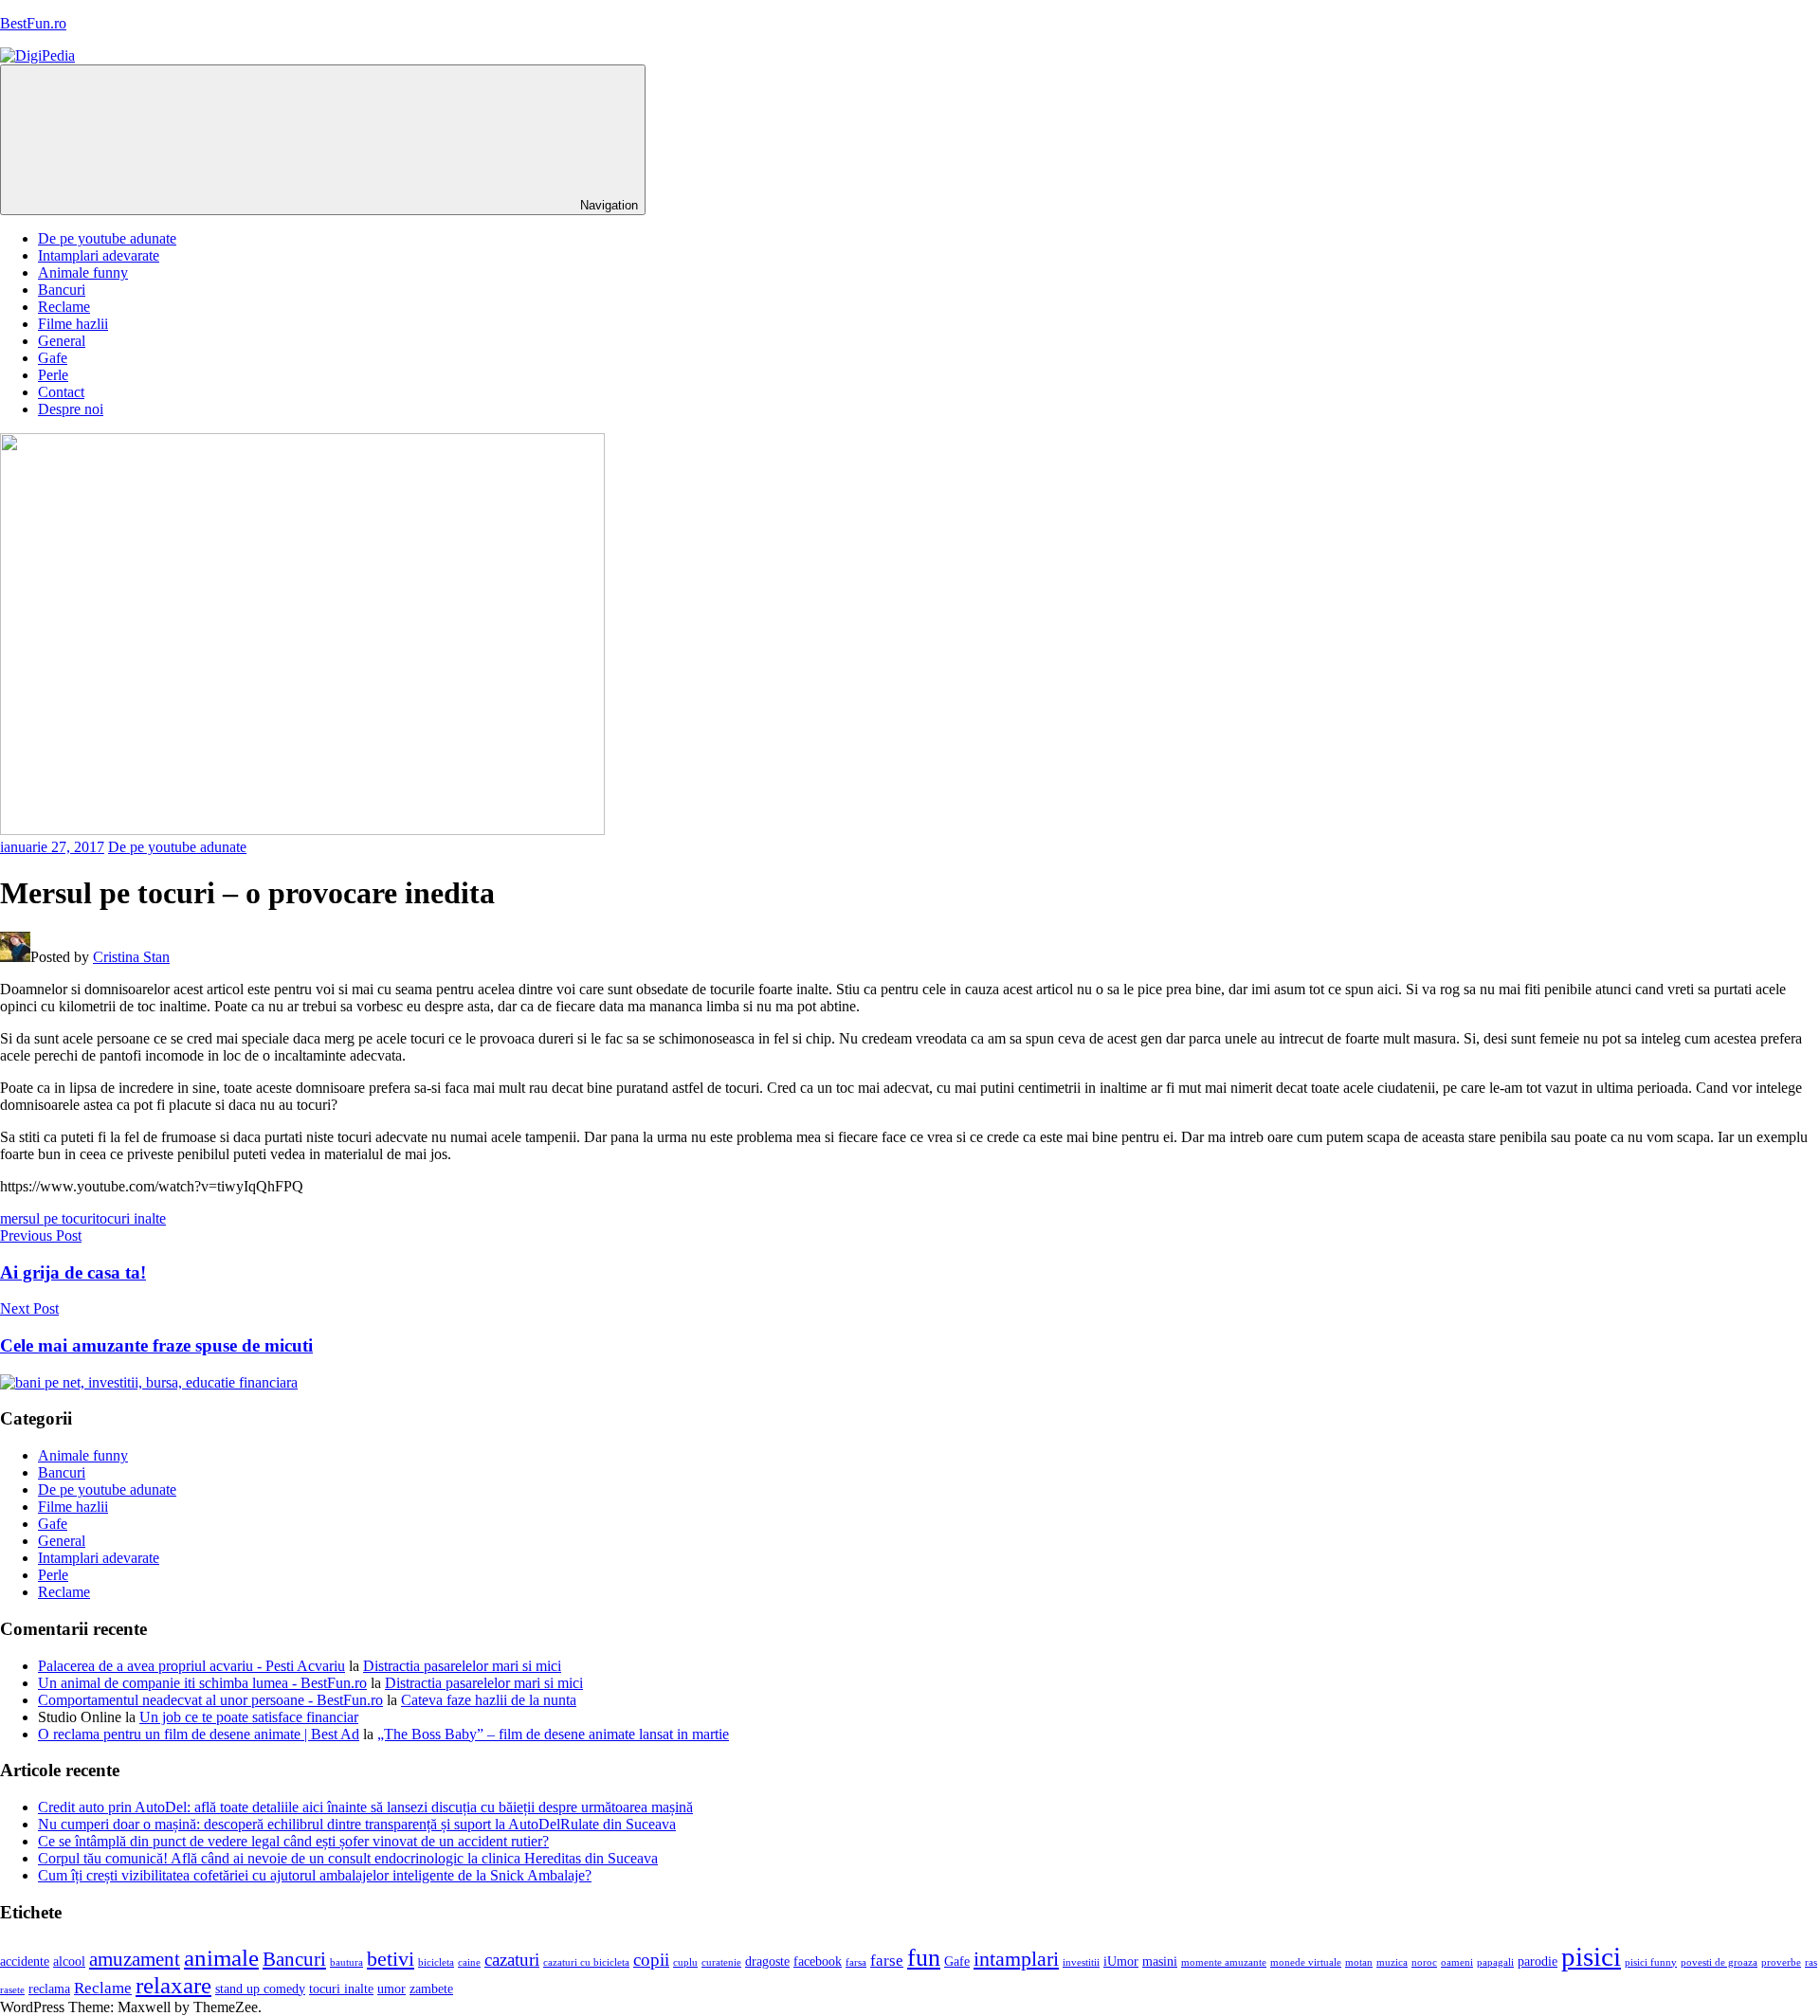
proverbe (1781, 1962)
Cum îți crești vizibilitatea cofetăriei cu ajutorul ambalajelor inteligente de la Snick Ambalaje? (315, 1875)
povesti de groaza (1719, 1962)
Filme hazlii (73, 324)
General (62, 341)
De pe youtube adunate (107, 238)
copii (651, 1960)
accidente (25, 1962)
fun (924, 1958)
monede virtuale (1306, 1962)
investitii (1081, 1962)
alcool (69, 1962)
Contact (61, 392)
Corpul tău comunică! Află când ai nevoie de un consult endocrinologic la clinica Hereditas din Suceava (348, 1858)
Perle (53, 375)
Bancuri (62, 290)
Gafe (53, 358)
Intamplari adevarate (99, 255)
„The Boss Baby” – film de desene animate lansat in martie (553, 1734)
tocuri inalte (131, 1218)
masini (1160, 1962)
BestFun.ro (33, 23)
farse (887, 1961)
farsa (856, 1962)
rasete (12, 1990)
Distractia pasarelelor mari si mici (462, 1666)
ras (1811, 1962)
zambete (431, 1989)
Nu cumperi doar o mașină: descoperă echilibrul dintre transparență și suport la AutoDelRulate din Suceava (357, 1824)
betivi (391, 1959)
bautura (346, 1962)
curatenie (721, 1962)
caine (469, 1962)
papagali (1495, 1962)
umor (391, 1989)
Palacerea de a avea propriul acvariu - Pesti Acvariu (191, 1666)
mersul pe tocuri (48, 1218)
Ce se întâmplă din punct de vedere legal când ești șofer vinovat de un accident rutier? (293, 1841)
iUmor (1121, 1962)
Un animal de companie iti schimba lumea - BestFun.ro (202, 1683)
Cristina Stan (131, 957)
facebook (818, 1962)
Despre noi (71, 409)
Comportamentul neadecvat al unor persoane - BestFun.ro (210, 1700)
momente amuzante (1224, 1962)
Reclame (64, 307)
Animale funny (83, 272)
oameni (1457, 1962)
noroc (1424, 1962)
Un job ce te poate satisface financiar (249, 1717)
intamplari (1016, 1959)
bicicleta (436, 1962)
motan (1359, 1962)
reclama (49, 1989)
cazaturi (512, 1960)
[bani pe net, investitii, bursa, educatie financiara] (149, 1382)
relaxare (173, 1985)
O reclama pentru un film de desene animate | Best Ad (199, 1734)
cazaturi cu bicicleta (586, 1962)
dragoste (767, 1962)
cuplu (685, 1962)
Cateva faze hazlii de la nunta (489, 1700)
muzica (1392, 1962)
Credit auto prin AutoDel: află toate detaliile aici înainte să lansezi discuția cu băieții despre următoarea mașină (365, 1807)
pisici (1591, 1956)
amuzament (135, 1959)
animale (221, 1958)
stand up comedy (260, 1989)
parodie (1538, 1962)
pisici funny (1651, 1962)
